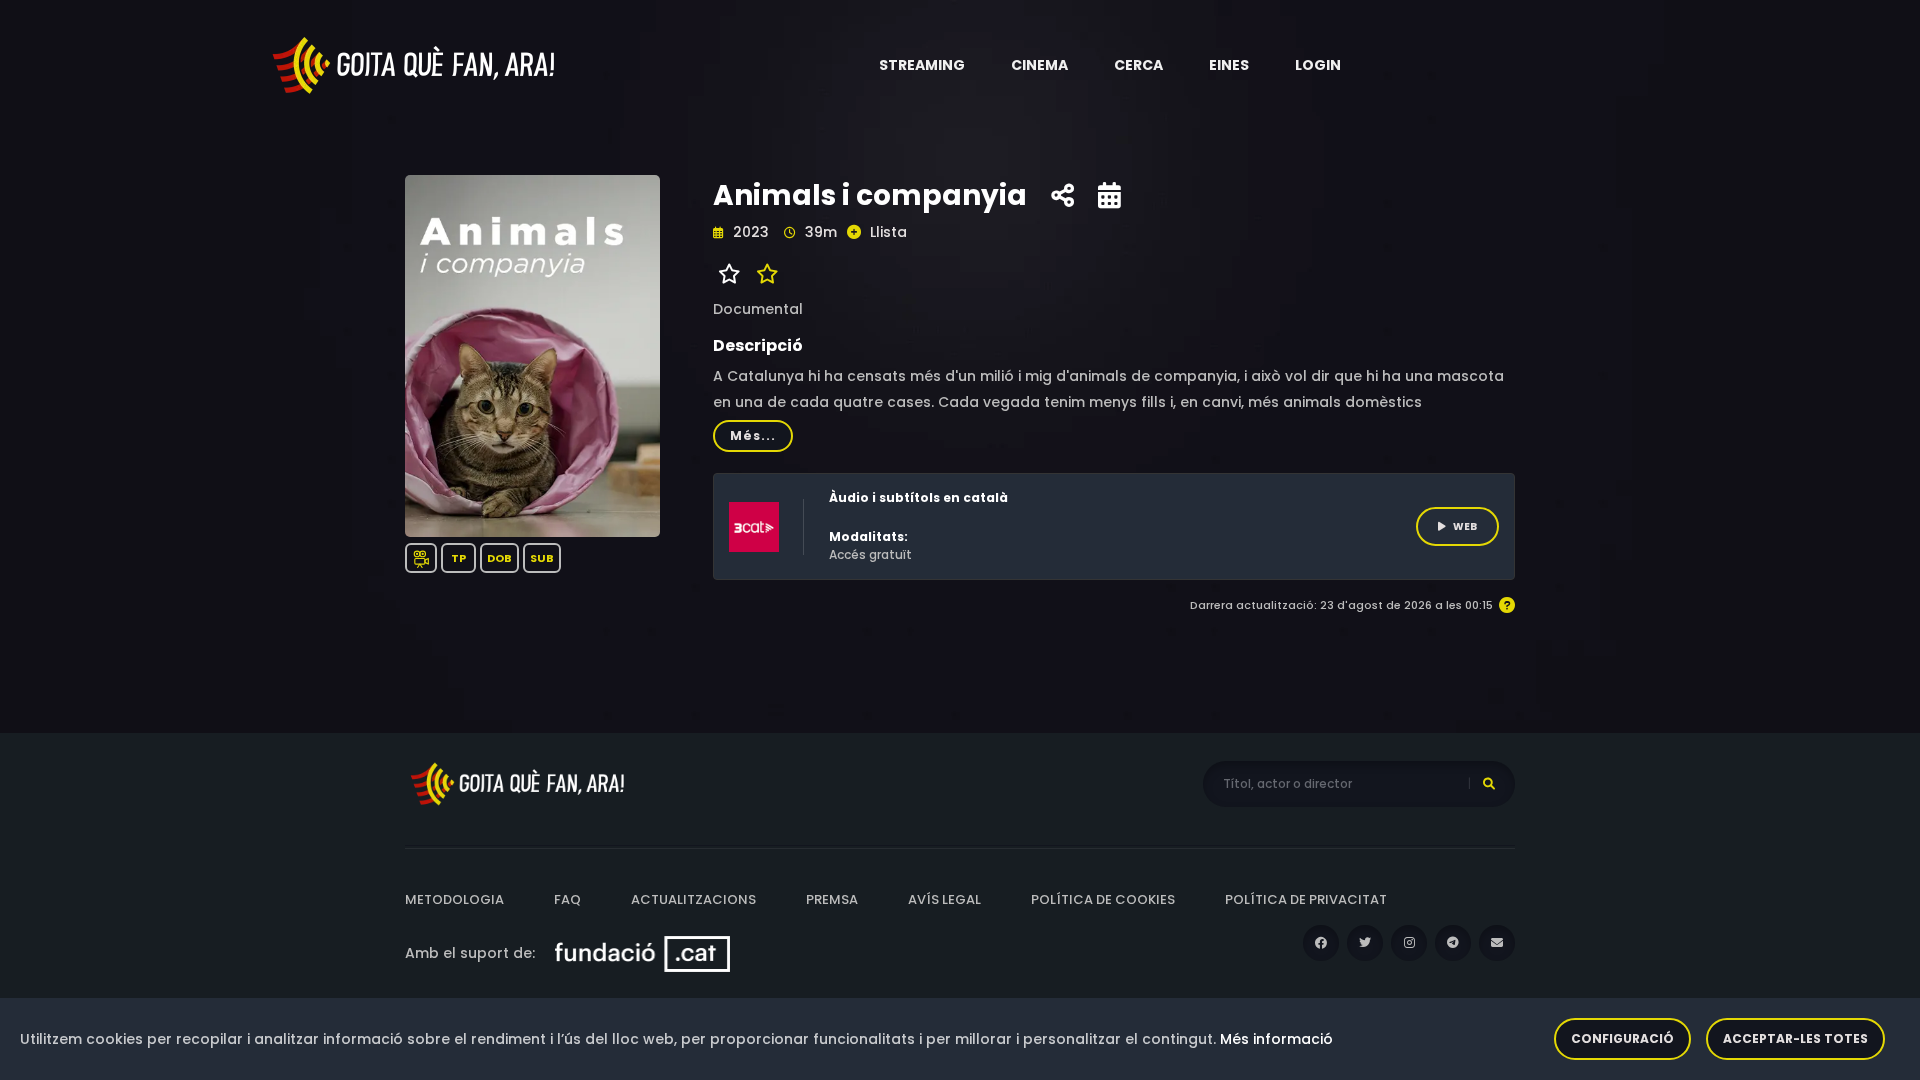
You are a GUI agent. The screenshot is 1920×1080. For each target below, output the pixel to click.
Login (1318, 65)
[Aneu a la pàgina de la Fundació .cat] (642, 953)
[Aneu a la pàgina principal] (415, 64)
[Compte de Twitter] (1365, 943)
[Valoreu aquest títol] (762, 274)
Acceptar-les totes (1795, 1038)
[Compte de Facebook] (1321, 943)
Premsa (832, 899)
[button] (922, 65)
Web (1465, 526)
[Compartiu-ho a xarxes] (1062, 196)
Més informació (1276, 1039)
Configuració (1622, 1038)
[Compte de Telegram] (1453, 943)
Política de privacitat (1306, 899)
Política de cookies (1103, 899)
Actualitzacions (693, 899)
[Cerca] (1489, 784)
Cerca (1138, 65)
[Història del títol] (1109, 196)
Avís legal (944, 899)
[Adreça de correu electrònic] (1497, 943)
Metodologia (454, 899)
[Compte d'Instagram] (1409, 943)
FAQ (567, 899)
